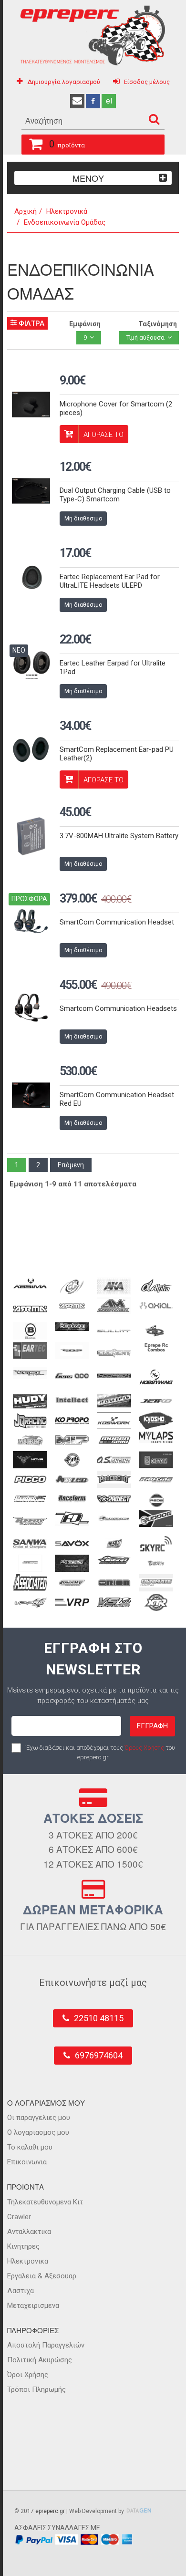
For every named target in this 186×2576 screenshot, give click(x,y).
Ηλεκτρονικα (28, 2261)
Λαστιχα (21, 2291)
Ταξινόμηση (158, 324)
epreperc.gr (50, 2511)
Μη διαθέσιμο (83, 519)
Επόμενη (71, 1165)
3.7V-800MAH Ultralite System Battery (119, 836)
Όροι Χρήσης (28, 2375)
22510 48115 (99, 2018)
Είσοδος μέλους (147, 82)
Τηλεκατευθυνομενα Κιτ (45, 2202)
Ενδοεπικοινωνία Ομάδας (65, 222)
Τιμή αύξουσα (145, 338)
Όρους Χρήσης (144, 1748)
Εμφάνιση (85, 324)
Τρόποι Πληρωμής (36, 2389)
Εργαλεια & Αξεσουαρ (42, 2276)
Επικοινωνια (27, 2162)
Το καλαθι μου (30, 2147)
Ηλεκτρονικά (67, 211)
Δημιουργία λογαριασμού (64, 82)
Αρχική (26, 211)
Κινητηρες (23, 2246)
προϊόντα (67, 144)
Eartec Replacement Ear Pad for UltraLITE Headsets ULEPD (110, 581)
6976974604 (99, 2055)
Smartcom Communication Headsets (118, 1008)
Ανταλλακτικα (29, 2232)
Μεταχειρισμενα (33, 2306)
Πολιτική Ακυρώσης (40, 2360)
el (109, 101)
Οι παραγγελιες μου (39, 2118)
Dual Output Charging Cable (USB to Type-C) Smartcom (115, 495)
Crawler (19, 2217)
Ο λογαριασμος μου (38, 2132)
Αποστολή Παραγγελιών (46, 2345)
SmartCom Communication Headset (117, 922)
